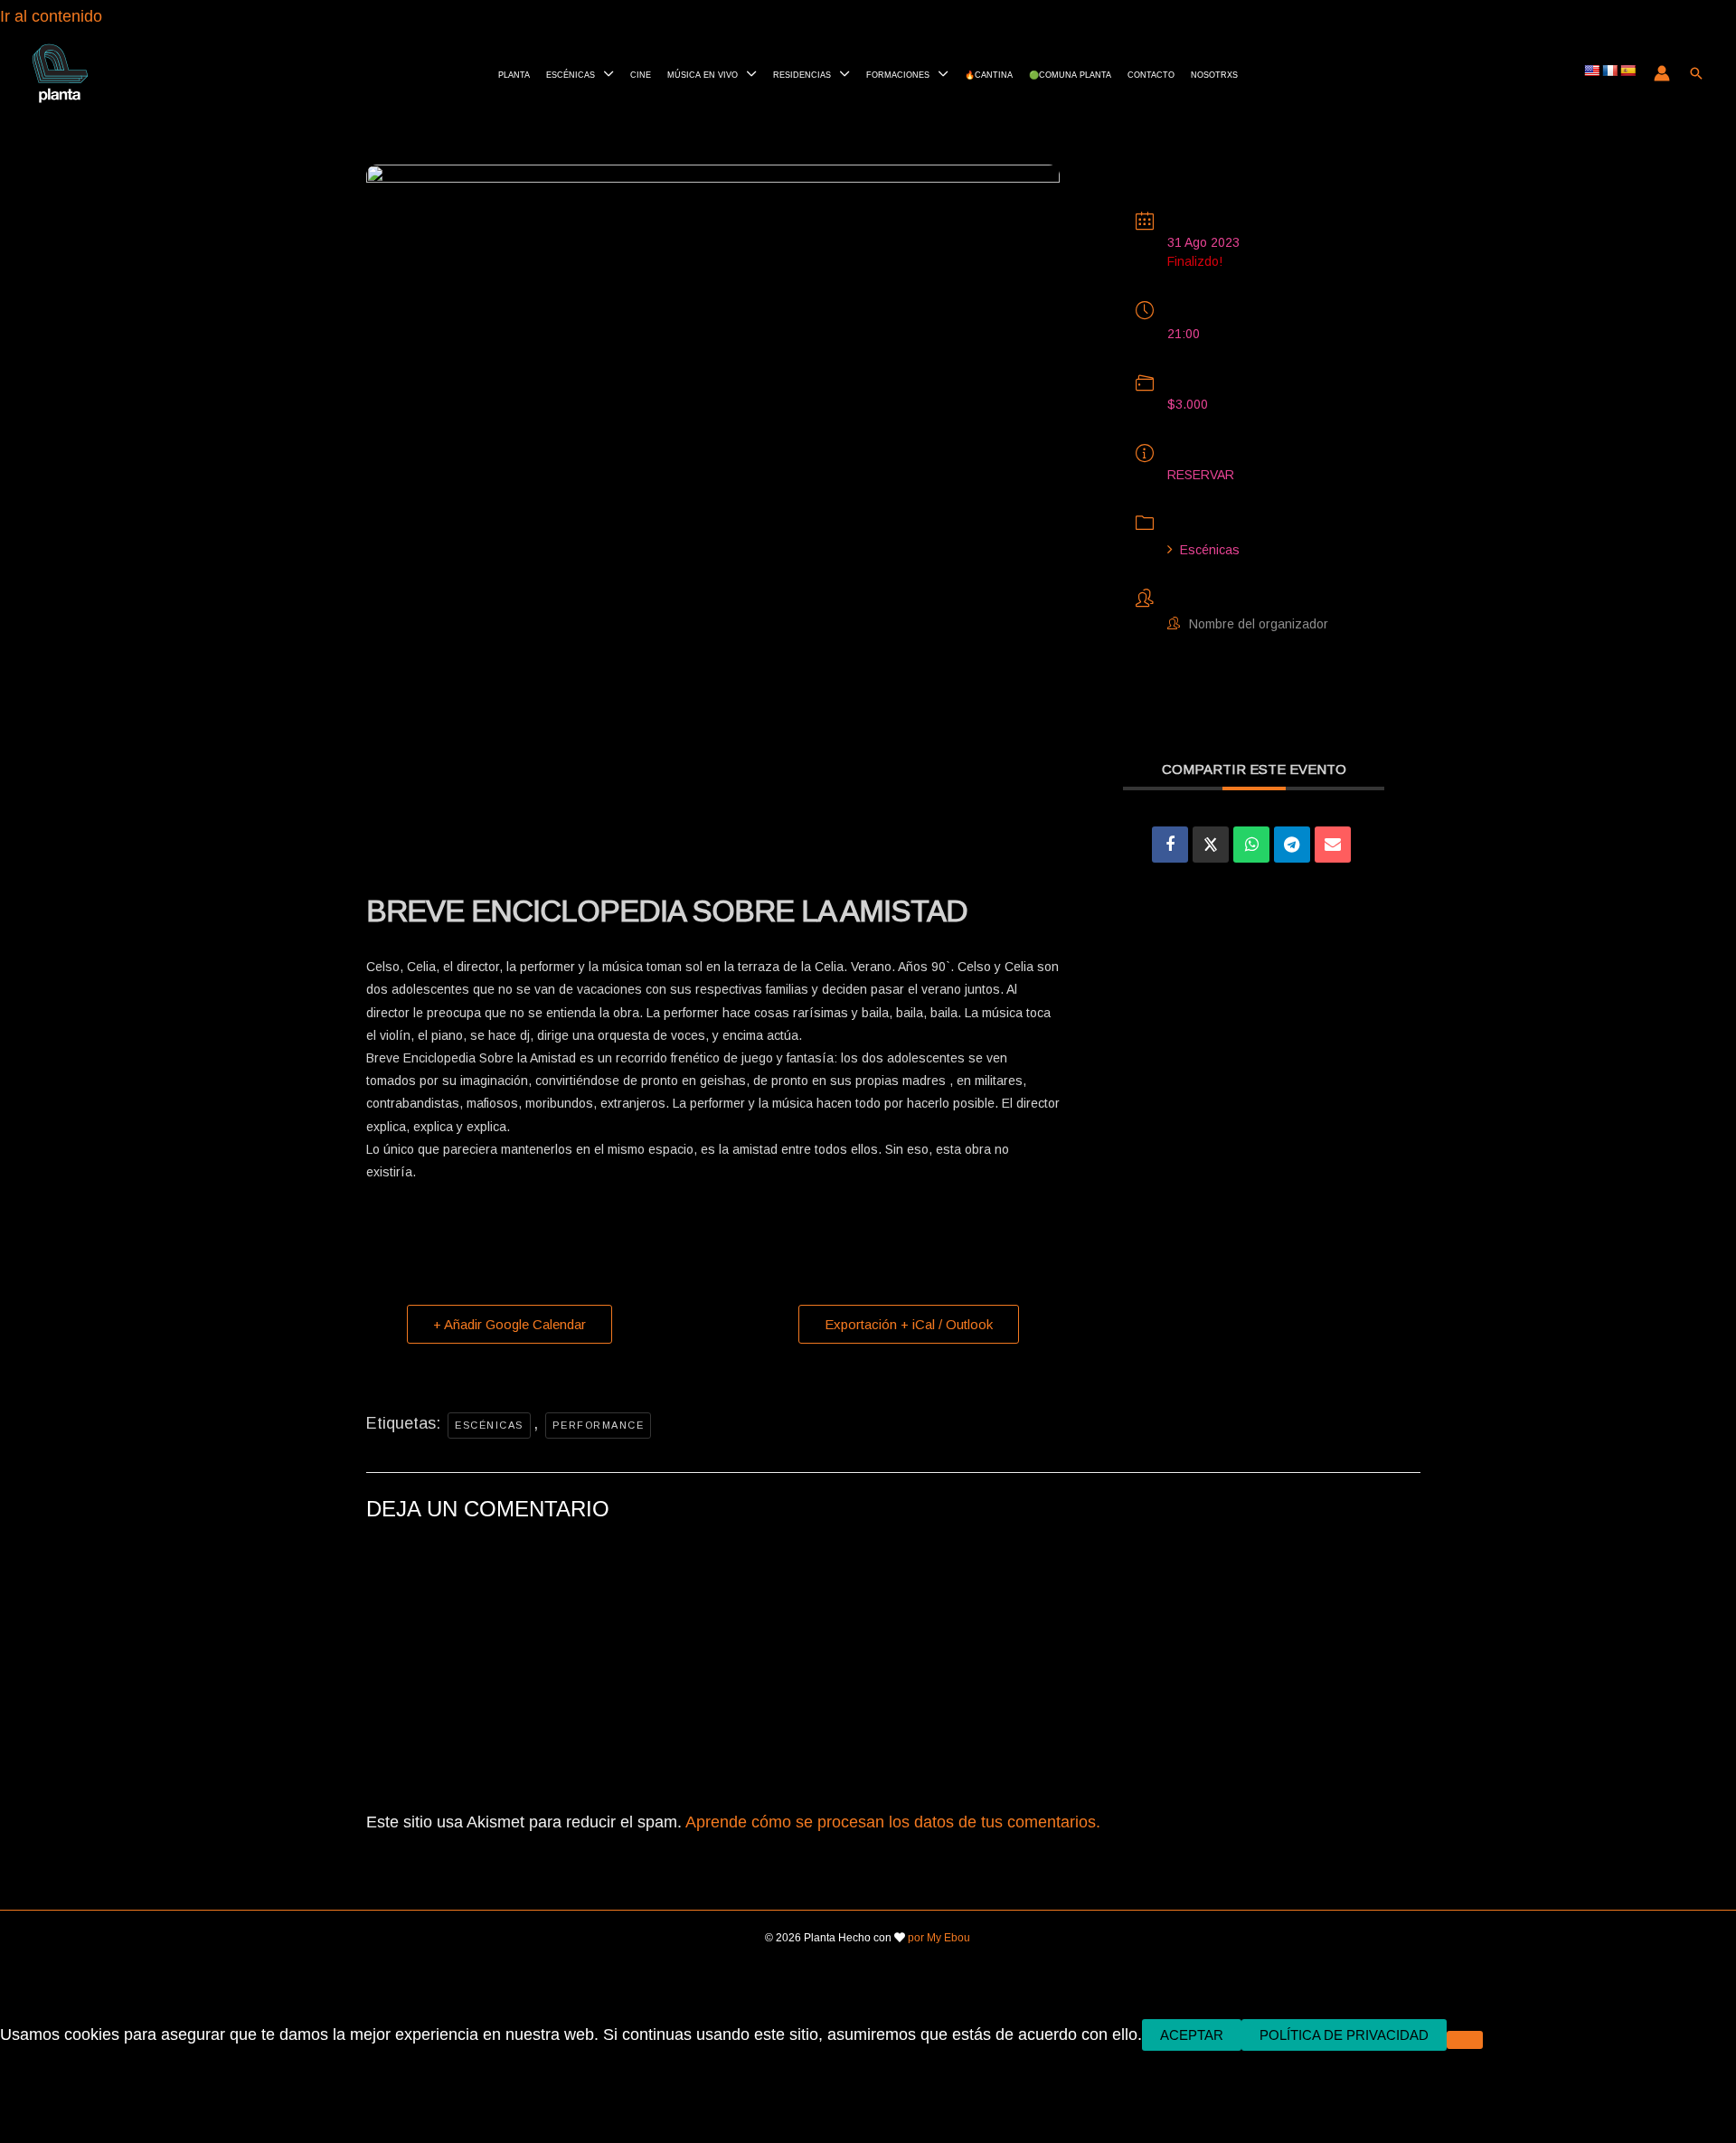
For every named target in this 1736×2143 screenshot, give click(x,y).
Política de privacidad (1344, 2035)
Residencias (802, 74)
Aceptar (1192, 2035)
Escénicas (571, 74)
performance (599, 1425)
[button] (1696, 73)
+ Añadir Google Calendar (509, 1324)
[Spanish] (1627, 71)
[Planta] (60, 71)
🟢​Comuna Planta (1070, 74)
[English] (1591, 71)
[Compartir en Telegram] (1292, 845)
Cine (641, 74)
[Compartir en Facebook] (1170, 845)
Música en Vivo (703, 74)
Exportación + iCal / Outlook (909, 1324)
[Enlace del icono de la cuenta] (1662, 73)
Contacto (1151, 74)
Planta (514, 74)
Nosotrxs (1214, 74)
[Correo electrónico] (1333, 845)
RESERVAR (1201, 475)
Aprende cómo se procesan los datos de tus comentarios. (893, 1822)
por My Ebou (939, 1938)
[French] (1609, 71)
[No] (1465, 2040)
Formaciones (898, 74)
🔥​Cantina (989, 74)
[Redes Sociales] (1211, 845)
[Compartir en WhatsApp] (1251, 845)
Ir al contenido (53, 16)
